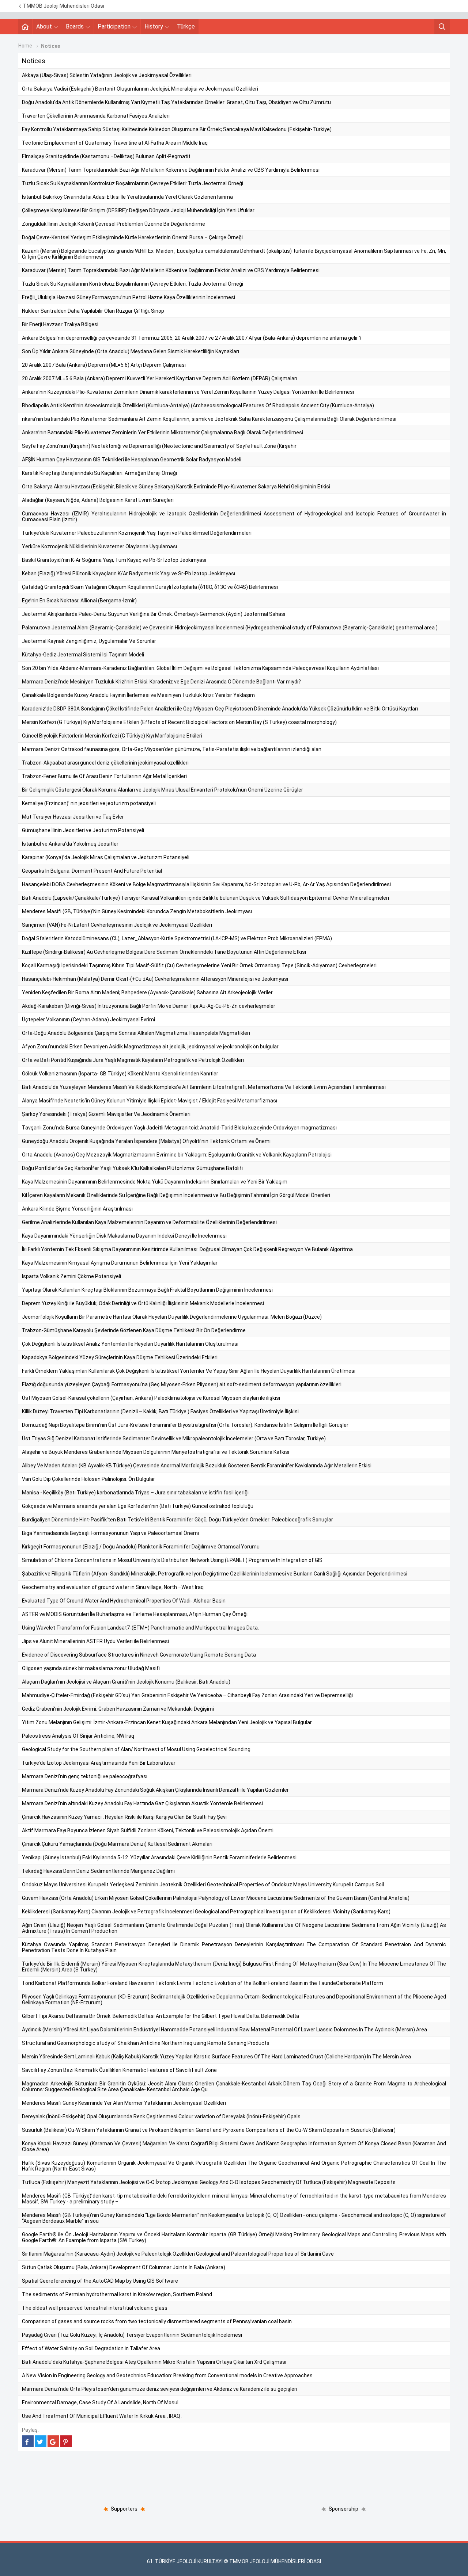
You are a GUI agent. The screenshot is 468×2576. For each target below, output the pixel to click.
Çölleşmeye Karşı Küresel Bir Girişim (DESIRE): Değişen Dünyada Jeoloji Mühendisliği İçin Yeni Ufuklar (138, 210)
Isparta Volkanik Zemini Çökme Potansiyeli (71, 1276)
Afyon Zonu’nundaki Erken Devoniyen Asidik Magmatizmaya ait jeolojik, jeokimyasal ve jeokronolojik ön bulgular (150, 1047)
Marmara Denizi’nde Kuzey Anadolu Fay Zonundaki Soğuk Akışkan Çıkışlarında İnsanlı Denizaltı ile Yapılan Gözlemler (155, 1790)
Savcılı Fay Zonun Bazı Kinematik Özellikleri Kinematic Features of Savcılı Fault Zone (119, 2070)
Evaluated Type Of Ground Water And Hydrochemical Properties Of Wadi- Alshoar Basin (124, 1601)
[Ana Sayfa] (25, 27)
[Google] (53, 2441)
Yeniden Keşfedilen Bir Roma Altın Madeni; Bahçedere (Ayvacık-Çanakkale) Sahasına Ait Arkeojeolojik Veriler (147, 992)
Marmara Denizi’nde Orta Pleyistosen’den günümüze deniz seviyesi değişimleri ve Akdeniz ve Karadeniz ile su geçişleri (160, 2389)
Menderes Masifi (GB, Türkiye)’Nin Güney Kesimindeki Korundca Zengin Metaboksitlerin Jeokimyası (137, 911)
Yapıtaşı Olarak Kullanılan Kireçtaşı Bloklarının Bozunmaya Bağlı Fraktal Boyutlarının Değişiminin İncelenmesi (147, 1290)
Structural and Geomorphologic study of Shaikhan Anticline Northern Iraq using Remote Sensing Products (146, 2043)
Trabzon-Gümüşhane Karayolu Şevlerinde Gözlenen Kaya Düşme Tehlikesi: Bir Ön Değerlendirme (134, 1330)
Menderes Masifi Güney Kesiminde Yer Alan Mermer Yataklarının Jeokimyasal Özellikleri (124, 2103)
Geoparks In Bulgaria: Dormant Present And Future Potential (92, 871)
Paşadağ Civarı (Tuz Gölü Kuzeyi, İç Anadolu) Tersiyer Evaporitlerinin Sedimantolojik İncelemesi (132, 2335)
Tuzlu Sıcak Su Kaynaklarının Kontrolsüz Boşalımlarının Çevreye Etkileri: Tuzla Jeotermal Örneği (133, 183)
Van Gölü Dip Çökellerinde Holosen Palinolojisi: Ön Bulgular (88, 1479)
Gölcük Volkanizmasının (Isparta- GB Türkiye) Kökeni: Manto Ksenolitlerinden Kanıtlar (120, 1074)
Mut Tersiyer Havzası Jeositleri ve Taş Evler (73, 817)
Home (25, 46)
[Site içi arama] (442, 27)
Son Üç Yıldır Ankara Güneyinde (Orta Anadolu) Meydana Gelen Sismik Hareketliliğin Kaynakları (131, 351)
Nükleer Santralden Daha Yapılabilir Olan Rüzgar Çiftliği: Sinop (93, 311)
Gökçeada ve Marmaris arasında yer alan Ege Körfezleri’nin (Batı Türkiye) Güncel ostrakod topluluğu (138, 1506)
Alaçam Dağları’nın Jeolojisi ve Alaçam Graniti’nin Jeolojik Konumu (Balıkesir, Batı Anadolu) (126, 1682)
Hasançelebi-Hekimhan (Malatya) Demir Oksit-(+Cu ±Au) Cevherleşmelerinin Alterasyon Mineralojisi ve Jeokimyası (155, 979)
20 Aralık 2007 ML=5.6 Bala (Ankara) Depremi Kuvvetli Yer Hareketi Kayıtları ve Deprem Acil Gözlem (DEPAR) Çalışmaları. (160, 378)
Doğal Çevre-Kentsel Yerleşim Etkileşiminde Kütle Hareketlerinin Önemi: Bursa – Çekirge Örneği (132, 237)
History (154, 26)
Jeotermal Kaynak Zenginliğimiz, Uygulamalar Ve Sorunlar (89, 641)
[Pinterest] (66, 2441)
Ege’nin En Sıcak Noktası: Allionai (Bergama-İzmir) (79, 601)
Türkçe (186, 26)
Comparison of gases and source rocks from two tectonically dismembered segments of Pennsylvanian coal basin (157, 2321)
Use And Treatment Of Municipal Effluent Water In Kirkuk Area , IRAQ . (102, 2416)
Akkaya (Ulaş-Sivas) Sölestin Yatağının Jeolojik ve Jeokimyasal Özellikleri (107, 75)
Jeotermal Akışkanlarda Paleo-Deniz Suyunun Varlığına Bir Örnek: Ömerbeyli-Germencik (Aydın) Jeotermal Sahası (154, 614)
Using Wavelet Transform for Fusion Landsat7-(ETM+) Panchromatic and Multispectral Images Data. (140, 1628)
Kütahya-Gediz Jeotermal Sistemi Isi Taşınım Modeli (83, 655)
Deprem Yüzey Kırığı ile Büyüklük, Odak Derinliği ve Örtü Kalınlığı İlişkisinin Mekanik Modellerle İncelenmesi (143, 1303)
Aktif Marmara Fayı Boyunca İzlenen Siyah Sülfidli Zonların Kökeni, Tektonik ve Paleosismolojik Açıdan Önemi (148, 1830)
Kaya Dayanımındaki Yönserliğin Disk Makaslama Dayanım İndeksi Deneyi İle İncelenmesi (124, 1236)
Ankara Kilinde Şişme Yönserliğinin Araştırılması (77, 1209)
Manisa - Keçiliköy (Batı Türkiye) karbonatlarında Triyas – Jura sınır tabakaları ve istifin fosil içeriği (135, 1493)
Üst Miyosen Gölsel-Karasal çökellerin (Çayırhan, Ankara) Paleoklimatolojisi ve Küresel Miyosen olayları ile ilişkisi (151, 1398)
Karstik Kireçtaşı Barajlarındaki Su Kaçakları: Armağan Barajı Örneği (99, 473)
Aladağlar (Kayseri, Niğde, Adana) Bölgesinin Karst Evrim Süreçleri (98, 500)
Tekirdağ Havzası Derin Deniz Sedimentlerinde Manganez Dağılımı (98, 1871)
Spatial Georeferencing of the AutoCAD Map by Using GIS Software (100, 2281)
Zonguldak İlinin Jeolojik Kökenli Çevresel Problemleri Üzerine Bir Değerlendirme (114, 224)
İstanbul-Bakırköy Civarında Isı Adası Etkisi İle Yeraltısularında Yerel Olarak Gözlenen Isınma (127, 197)
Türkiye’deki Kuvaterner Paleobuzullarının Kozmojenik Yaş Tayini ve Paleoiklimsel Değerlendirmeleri (137, 533)
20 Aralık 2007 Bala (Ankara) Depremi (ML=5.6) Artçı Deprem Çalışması (104, 365)
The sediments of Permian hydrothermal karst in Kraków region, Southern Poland (117, 2294)
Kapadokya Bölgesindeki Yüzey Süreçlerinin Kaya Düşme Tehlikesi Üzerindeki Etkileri (120, 1357)
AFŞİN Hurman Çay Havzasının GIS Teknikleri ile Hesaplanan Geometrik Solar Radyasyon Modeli (132, 460)
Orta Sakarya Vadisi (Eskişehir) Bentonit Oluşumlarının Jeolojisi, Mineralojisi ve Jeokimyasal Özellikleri (140, 89)
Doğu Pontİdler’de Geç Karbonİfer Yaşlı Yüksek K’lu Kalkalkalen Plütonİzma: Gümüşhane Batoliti (132, 1168)
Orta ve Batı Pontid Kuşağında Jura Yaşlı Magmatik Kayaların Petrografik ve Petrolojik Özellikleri (133, 1060)
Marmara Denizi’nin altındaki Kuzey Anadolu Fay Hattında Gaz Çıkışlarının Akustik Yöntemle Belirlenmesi (142, 1803)
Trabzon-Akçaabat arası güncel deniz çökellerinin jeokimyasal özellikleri (105, 763)
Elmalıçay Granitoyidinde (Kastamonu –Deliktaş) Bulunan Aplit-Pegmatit (106, 156)
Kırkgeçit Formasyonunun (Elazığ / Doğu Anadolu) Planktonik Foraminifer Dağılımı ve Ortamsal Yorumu (141, 1547)
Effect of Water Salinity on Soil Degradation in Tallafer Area (91, 2348)
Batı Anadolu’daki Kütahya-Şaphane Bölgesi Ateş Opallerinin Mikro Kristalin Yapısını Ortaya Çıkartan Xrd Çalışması (154, 2362)
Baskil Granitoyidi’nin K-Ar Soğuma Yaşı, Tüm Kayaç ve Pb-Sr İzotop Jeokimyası (114, 560)
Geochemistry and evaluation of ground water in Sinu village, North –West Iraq (113, 1587)
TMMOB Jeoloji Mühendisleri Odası (63, 6)
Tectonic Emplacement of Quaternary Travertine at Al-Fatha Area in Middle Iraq (115, 143)
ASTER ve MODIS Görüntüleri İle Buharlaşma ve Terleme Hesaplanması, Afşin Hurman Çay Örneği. (135, 1614)
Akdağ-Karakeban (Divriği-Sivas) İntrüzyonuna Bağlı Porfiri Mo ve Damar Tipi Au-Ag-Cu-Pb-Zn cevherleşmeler (149, 1006)
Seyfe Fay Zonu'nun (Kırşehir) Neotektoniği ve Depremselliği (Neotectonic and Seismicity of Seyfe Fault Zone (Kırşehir (159, 446)
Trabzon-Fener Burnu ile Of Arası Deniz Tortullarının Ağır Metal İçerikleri (104, 776)
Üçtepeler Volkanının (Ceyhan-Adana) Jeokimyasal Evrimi (88, 1020)
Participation (114, 26)
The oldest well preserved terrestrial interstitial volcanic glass (95, 2308)
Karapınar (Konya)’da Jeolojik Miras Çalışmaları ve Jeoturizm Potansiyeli (106, 857)
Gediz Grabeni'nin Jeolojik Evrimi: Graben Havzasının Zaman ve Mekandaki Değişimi (118, 1709)
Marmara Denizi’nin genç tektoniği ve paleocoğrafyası (85, 1776)
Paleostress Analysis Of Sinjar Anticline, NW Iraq (78, 1736)
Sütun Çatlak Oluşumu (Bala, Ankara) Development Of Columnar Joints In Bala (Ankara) (124, 2267)
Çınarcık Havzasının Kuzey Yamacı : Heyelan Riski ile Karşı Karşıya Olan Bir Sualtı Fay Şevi (124, 1817)
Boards (75, 26)
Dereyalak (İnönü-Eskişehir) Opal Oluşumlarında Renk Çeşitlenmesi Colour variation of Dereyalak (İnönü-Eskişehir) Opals (161, 2116)
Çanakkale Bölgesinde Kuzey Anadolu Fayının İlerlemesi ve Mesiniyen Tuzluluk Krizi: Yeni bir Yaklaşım (138, 695)
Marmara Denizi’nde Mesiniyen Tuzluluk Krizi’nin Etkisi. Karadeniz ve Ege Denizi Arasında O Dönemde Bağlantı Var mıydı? (161, 682)
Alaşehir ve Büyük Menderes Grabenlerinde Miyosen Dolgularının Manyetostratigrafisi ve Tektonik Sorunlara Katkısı (156, 1452)
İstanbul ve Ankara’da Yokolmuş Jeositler (70, 844)
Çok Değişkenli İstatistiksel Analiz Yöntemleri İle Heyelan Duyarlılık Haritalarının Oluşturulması (130, 1344)
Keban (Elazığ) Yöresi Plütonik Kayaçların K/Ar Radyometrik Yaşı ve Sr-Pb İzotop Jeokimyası (129, 573)
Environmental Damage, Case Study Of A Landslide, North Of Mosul (100, 2402)
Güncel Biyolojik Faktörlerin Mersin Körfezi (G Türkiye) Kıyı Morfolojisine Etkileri (112, 736)
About (44, 26)
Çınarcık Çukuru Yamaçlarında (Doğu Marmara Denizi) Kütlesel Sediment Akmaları (117, 1844)
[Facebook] (28, 2441)
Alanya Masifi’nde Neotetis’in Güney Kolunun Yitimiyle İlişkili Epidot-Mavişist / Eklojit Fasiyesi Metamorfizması (150, 1101)
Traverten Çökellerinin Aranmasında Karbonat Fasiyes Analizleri (96, 116)
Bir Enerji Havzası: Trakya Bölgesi (60, 324)
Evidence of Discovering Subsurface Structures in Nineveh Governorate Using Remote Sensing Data (139, 1655)
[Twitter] (41, 2441)
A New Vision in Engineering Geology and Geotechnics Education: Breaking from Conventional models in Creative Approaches (167, 2375)
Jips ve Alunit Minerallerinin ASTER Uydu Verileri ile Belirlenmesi (95, 1641)
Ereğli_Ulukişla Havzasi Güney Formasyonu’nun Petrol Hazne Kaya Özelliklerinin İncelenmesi (129, 297)
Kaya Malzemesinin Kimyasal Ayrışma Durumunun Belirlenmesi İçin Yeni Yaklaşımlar (120, 1263)
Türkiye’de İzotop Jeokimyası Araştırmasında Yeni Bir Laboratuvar (99, 1763)
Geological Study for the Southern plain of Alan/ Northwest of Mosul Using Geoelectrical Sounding (136, 1749)
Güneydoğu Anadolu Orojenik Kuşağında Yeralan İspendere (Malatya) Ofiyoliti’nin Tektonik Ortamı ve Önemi (146, 1141)
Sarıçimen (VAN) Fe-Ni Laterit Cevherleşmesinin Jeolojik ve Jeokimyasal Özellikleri (117, 925)
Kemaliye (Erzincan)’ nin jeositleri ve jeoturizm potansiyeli (89, 803)
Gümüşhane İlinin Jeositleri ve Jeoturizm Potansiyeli (83, 830)
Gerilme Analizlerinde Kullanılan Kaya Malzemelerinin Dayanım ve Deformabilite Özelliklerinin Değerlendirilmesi (149, 1222)
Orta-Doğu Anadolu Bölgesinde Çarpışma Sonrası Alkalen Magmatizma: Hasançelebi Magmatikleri (136, 1033)
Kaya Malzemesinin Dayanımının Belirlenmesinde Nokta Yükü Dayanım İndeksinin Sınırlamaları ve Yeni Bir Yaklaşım (155, 1182)
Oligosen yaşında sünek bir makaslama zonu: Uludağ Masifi (91, 1668)
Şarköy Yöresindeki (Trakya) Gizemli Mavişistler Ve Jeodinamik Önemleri (106, 1114)
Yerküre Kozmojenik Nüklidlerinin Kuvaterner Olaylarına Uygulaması (99, 546)
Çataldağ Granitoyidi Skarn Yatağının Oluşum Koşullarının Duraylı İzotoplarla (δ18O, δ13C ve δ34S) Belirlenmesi (150, 587)
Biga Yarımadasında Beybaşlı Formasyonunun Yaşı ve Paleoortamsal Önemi (110, 1533)
